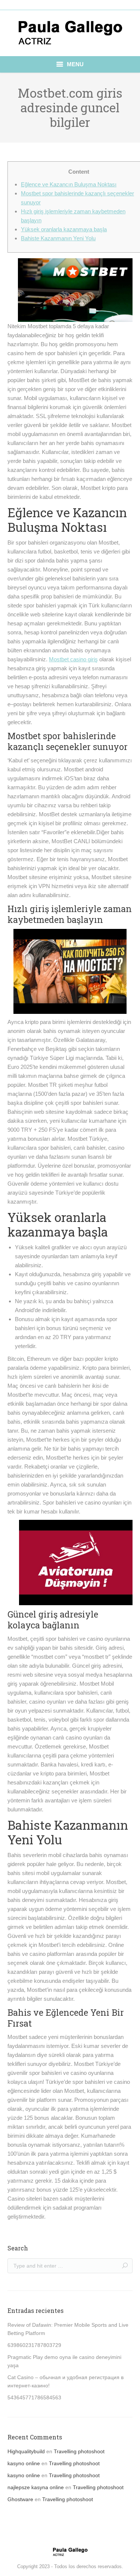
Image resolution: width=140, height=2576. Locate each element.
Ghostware (20, 2499)
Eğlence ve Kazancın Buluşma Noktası (69, 184)
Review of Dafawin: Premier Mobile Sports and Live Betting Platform (68, 2329)
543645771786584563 (34, 2397)
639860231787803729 (34, 2345)
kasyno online (24, 2463)
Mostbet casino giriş (73, 659)
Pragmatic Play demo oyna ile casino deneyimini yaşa (64, 2361)
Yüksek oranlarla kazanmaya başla (64, 229)
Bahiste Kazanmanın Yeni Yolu (58, 238)
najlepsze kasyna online (36, 2487)
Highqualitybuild (26, 2451)
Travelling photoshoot (79, 2451)
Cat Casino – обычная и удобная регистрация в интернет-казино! (66, 2381)
